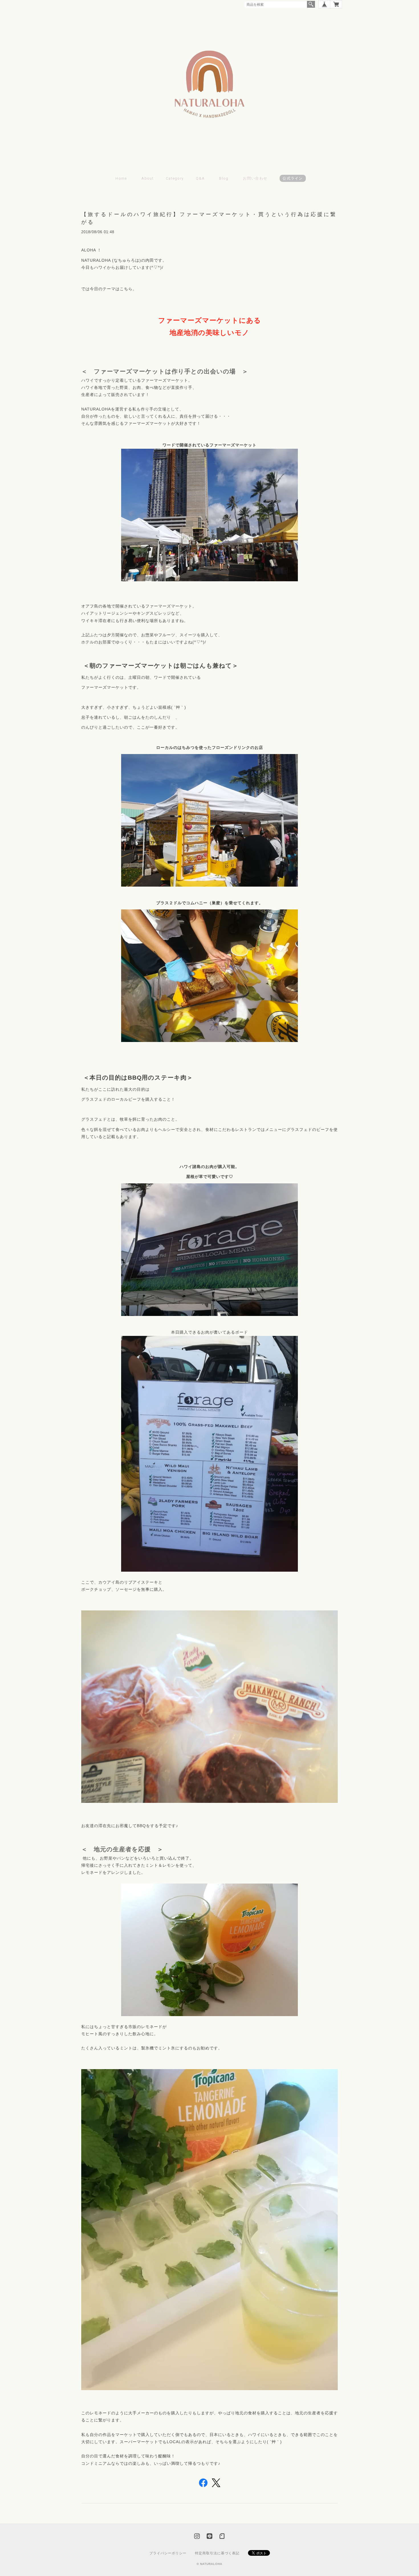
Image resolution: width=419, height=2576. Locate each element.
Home (121, 178)
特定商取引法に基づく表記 (217, 2553)
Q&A (200, 178)
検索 (311, 4)
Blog (224, 178)
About (148, 178)
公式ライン (293, 178)
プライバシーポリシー (168, 2553)
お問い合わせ (255, 178)
